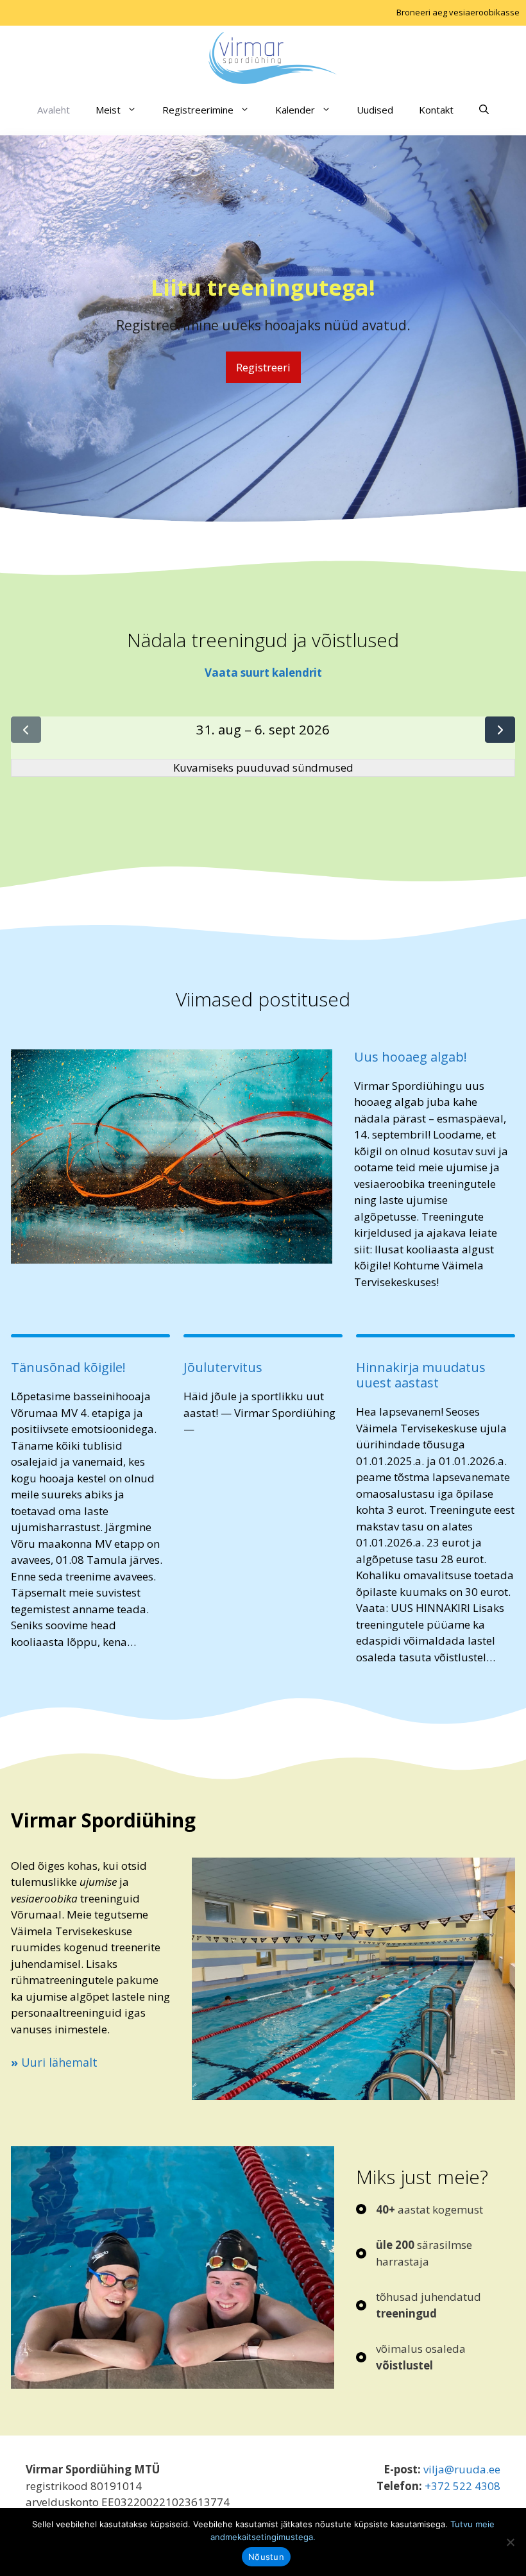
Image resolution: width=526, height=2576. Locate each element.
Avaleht (54, 110)
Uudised (375, 110)
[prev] (26, 730)
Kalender (295, 110)
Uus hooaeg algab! (411, 1057)
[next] (500, 730)
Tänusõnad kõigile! (68, 1368)
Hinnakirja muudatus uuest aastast (421, 1375)
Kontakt (436, 110)
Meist (108, 110)
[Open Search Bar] (484, 110)
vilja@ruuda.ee (462, 2469)
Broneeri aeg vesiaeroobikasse (458, 12)
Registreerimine (198, 110)
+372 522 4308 (462, 2486)
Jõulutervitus (223, 1368)
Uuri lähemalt (54, 2062)
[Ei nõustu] (510, 2542)
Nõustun (266, 2557)
